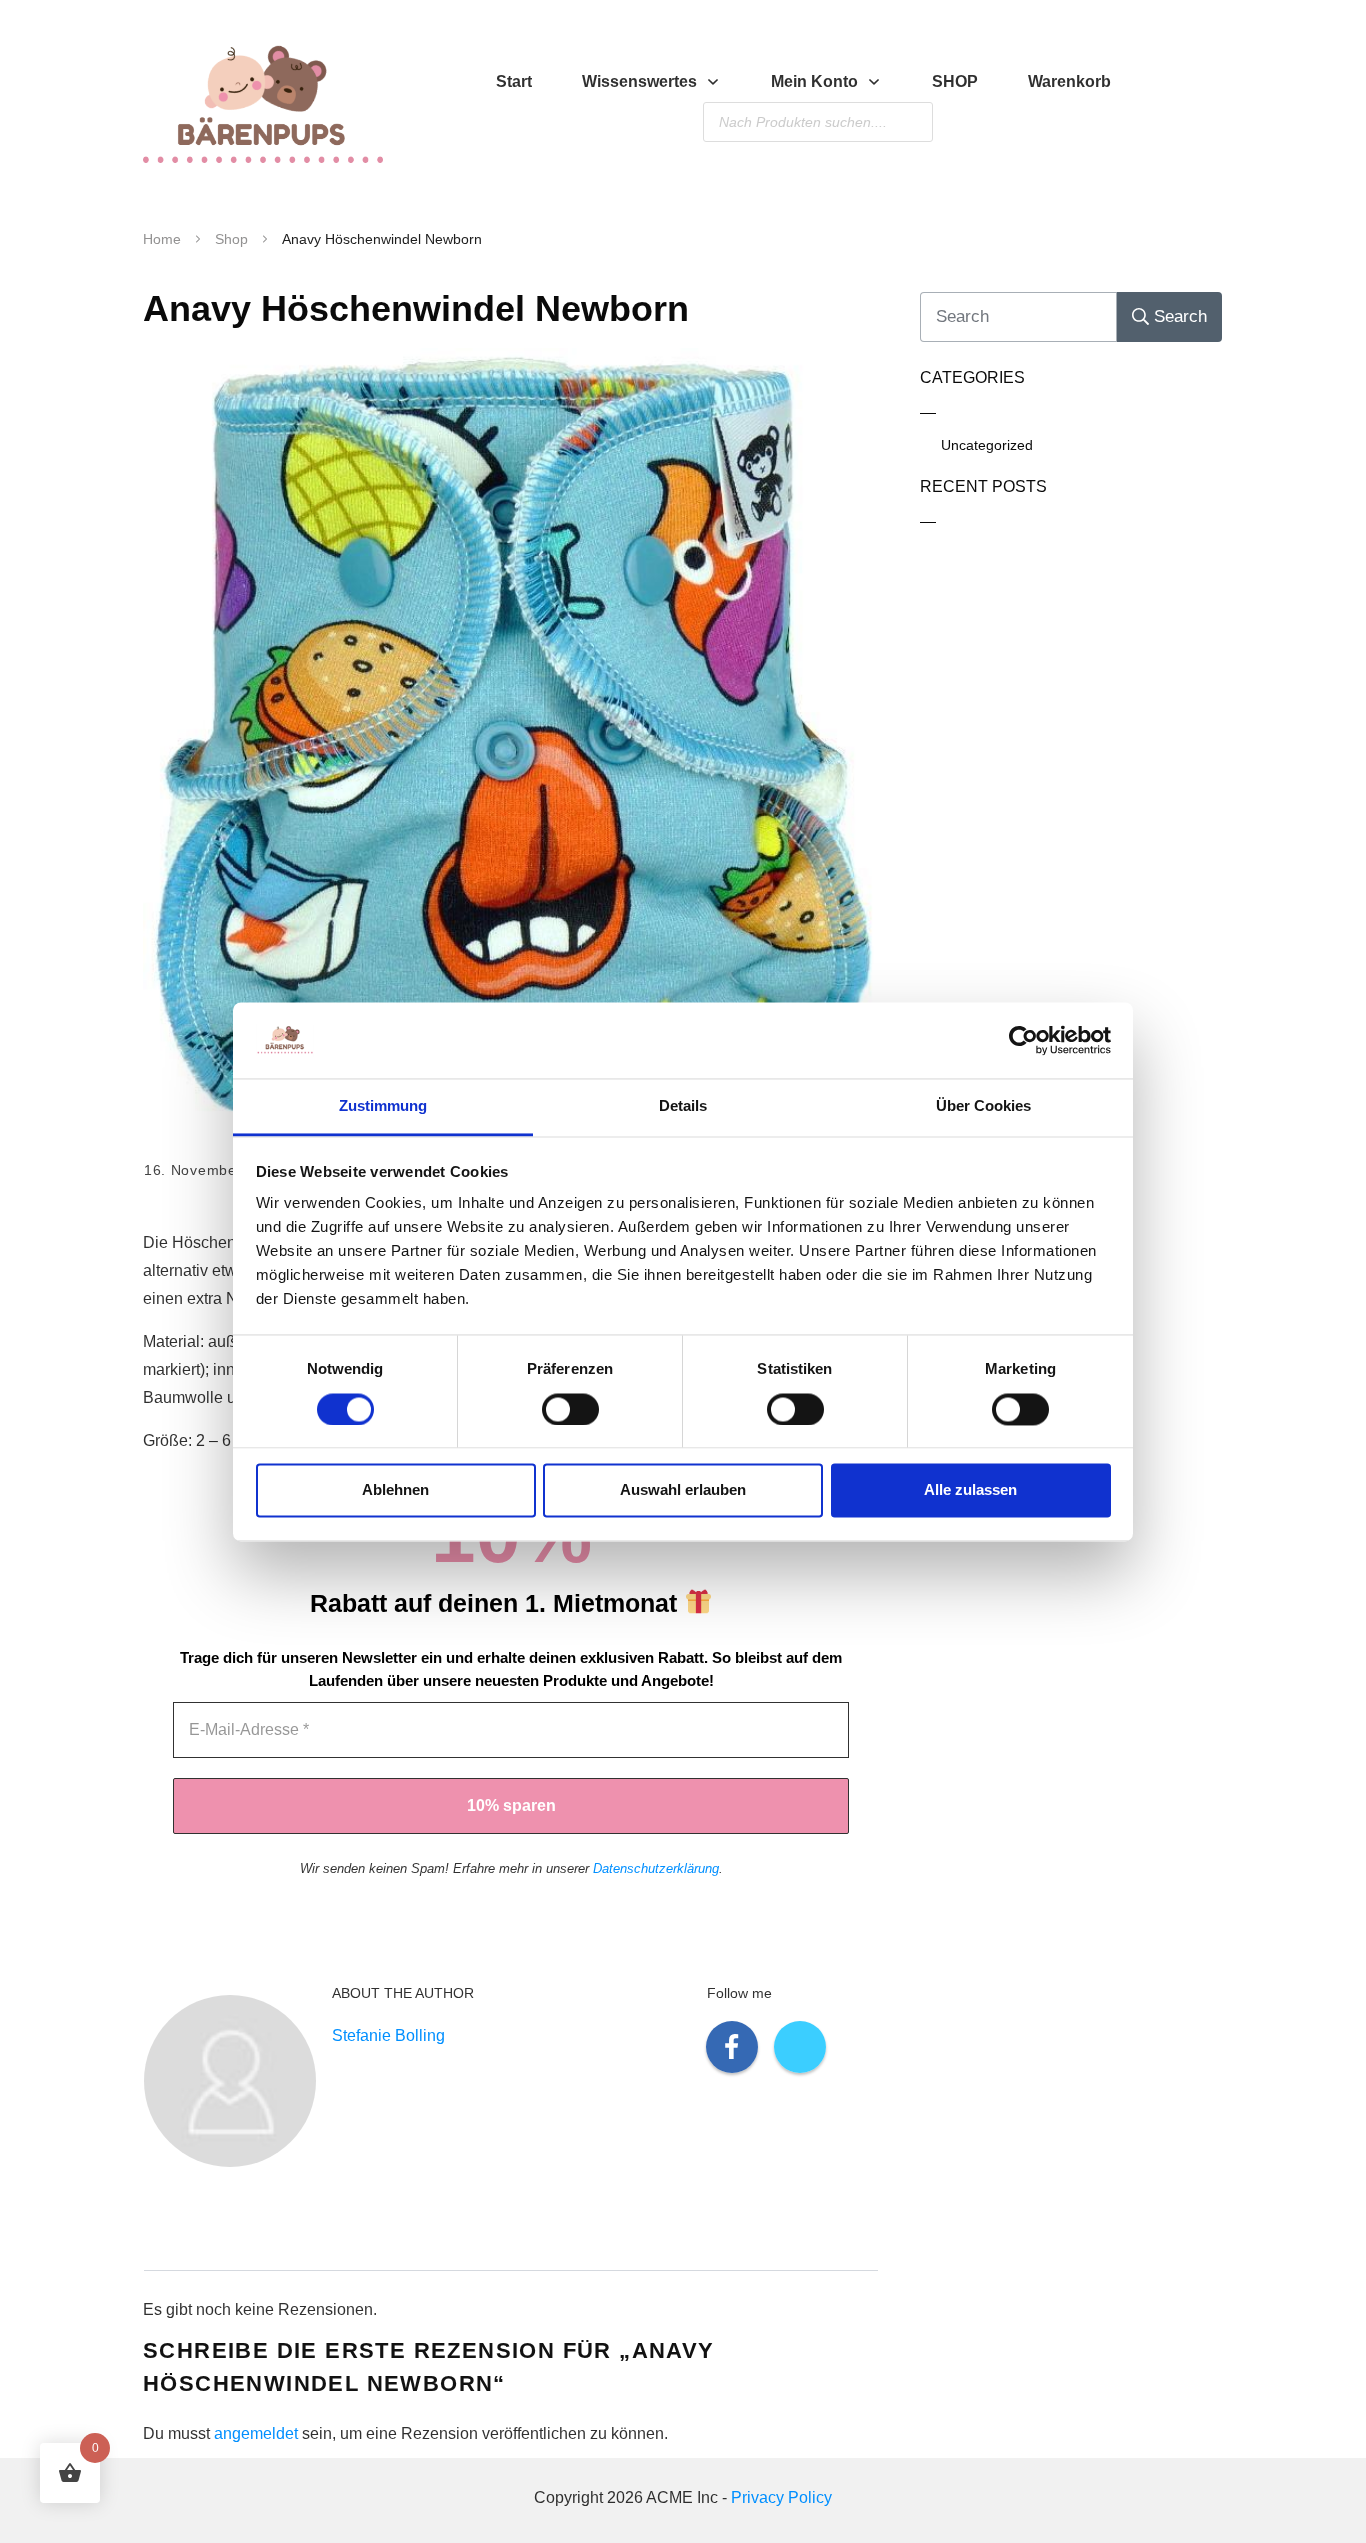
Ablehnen (395, 1490)
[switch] (570, 1409)
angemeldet (256, 2433)
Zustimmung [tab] (383, 1106)
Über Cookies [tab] (983, 1106)
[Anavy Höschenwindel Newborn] (511, 737)
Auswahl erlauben (683, 1490)
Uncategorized (987, 445)
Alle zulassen (970, 1490)
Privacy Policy (781, 2497)
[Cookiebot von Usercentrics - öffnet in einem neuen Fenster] (1023, 1040)
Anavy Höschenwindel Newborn (416, 308)
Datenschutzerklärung (656, 1868)
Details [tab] (683, 1106)
